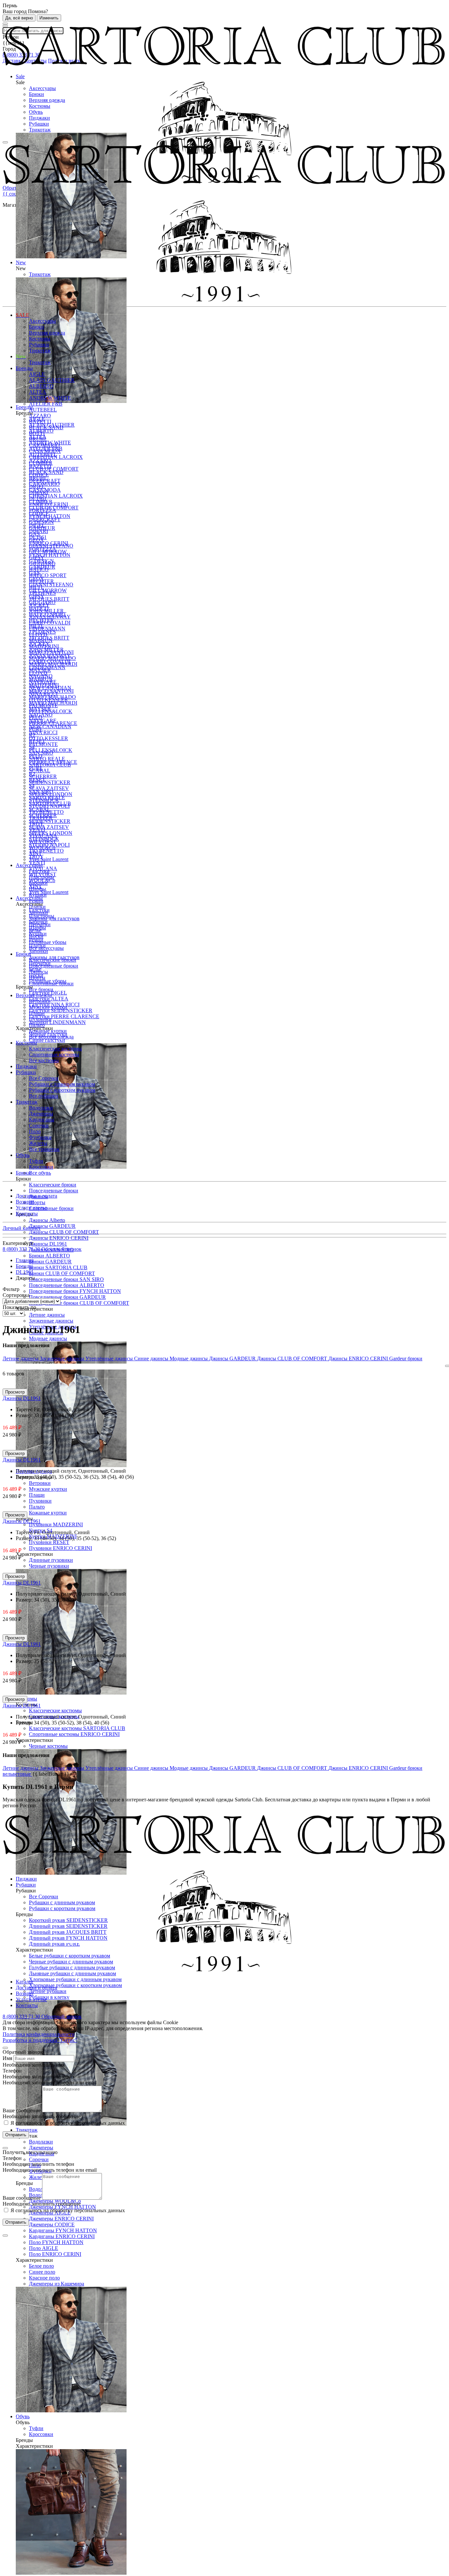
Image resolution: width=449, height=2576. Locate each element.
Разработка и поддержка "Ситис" (40, 2040)
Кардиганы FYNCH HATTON (63, 2230)
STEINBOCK (44, 800)
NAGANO (41, 676)
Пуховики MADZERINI (56, 1524)
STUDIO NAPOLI (49, 806)
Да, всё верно (19, 18)
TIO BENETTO (46, 851)
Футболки (40, 1137)
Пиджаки (39, 118)
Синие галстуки (47, 1040)
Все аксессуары (46, 948)
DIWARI (38, 492)
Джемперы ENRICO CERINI (61, 2219)
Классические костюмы (55, 1710)
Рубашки (39, 124)
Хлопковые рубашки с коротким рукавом (75, 1985)
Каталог (25, 1982)
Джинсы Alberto (47, 1220)
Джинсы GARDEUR (52, 1226)
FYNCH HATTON (50, 555)
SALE (23, 315)
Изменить (49, 18)
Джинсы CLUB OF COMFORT (64, 1232)
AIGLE (37, 374)
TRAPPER (41, 818)
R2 (32, 735)
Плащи (37, 1495)
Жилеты (38, 2177)
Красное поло (44, 2278)
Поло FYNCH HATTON (56, 2242)
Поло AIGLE (44, 2248)
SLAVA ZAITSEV (49, 827)
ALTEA (38, 392)
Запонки (38, 951)
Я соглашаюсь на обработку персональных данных (67, 2123)
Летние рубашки (48, 1991)
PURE (36, 729)
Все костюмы (44, 1060)
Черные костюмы (48, 1746)
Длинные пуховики (51, 1560)
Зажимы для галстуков (54, 918)
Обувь (36, 112)
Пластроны (42, 877)
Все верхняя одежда (51, 1037)
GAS (34, 534)
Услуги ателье (31, 1208)
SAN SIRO (41, 753)
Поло (35, 1131)
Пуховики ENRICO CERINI (60, 1548)
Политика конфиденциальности (39, 2034)
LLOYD (38, 634)
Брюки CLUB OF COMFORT (62, 1273)
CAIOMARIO (44, 445)
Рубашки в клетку (49, 1997)
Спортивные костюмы (54, 1054)
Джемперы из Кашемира (57, 2284)
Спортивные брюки (51, 1208)
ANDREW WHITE (50, 398)
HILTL (36, 587)
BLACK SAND (46, 427)
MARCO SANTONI (51, 652)
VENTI (37, 830)
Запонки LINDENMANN (57, 1022)
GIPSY (37, 558)
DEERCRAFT (45, 481)
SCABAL (40, 771)
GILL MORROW (48, 552)
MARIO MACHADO (52, 658)
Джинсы (38, 972)
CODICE (39, 475)
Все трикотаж (44, 1149)
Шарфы (37, 889)
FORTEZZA (43, 510)
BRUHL (38, 439)
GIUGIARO (42, 563)
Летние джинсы (47, 1315)
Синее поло (42, 2272)
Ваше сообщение (22, 2110)
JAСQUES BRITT (49, 599)
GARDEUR (42, 528)
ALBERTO (41, 386)
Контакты (27, 1214)
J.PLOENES (42, 593)
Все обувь (40, 1173)
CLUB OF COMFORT (54, 469)
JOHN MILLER (46, 611)
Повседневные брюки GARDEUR (67, 1297)
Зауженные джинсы (51, 1321)
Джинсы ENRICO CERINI (59, 1238)
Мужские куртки (48, 1489)
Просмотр (15, 1392)
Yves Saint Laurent (49, 892)
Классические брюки (53, 1185)
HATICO (39, 569)
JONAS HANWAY (50, 617)
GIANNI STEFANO (51, 585)
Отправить (16, 2135)
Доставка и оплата (36, 1196)
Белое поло (41, 2266)
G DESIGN (41, 522)
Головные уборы (48, 942)
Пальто (37, 1507)
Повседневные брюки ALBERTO (67, 1285)
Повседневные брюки (54, 1191)
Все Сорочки (44, 1078)
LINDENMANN (47, 629)
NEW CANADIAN (50, 726)
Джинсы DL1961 (48, 1244)
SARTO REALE (47, 759)
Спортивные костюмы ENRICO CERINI (74, 1734)
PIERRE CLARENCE (53, 723)
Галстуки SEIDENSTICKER (61, 1010)
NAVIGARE (43, 682)
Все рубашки (44, 1096)
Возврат (25, 1202)
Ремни (36, 901)
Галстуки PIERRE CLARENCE (64, 1016)
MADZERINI (44, 646)
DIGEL (37, 487)
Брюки (36, 94)
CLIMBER (41, 463)
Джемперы (41, 2148)
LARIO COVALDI (50, 623)
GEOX (36, 540)
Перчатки (40, 924)
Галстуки (39, 871)
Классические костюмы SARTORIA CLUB (77, 1728)
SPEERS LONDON (51, 794)
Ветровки (40, 1483)
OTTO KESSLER (48, 738)
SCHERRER (43, 776)
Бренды (24, 368)
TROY (36, 824)
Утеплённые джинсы (110, 1358)
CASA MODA (45, 451)
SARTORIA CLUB (50, 765)
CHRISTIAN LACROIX (56, 496)
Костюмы (40, 106)
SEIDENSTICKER (50, 821)
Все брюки (41, 989)
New (21, 356)
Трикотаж (40, 130)
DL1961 (38, 498)
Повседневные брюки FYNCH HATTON (75, 1291)
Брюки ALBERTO (49, 1256)
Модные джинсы (48, 1338)
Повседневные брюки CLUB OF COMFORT (79, 1303)
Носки (36, 936)
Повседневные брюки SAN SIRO (66, 1279)
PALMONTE (43, 744)
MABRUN (41, 640)
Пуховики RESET (49, 1542)
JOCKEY (39, 605)
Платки (37, 907)
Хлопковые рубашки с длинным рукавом (75, 1979)
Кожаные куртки (48, 1513)
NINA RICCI (43, 732)
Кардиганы (42, 1120)
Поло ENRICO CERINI (55, 2254)
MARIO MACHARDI (53, 664)
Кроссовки (41, 2434)
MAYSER (40, 670)
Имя (7, 2058)
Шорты (37, 1202)
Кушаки (38, 895)
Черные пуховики (49, 1566)
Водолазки (41, 2142)
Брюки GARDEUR (50, 1262)
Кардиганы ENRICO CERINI (62, 2236)
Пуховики (40, 1501)
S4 (32, 747)
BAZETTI (40, 422)
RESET (37, 741)
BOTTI (37, 433)
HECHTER (41, 581)
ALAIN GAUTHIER (52, 380)
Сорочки (39, 2159)
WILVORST (43, 842)
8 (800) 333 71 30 (22, 1249)
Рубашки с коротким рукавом (62, 1090)
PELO (36, 717)
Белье (35, 930)
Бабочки (38, 883)
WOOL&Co (42, 847)
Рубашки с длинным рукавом (62, 1084)
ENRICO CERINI (48, 504)
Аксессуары (42, 88)
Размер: (25, 1415)
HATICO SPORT (48, 575)
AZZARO (40, 416)
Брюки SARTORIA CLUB (58, 1267)
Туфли (36, 2428)
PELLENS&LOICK (51, 711)
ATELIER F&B (46, 404)
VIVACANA (43, 836)
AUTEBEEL (43, 410)
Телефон (12, 2071)
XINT (35, 853)
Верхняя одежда (47, 100)
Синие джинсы (152, 1358)
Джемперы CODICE (52, 2225)
